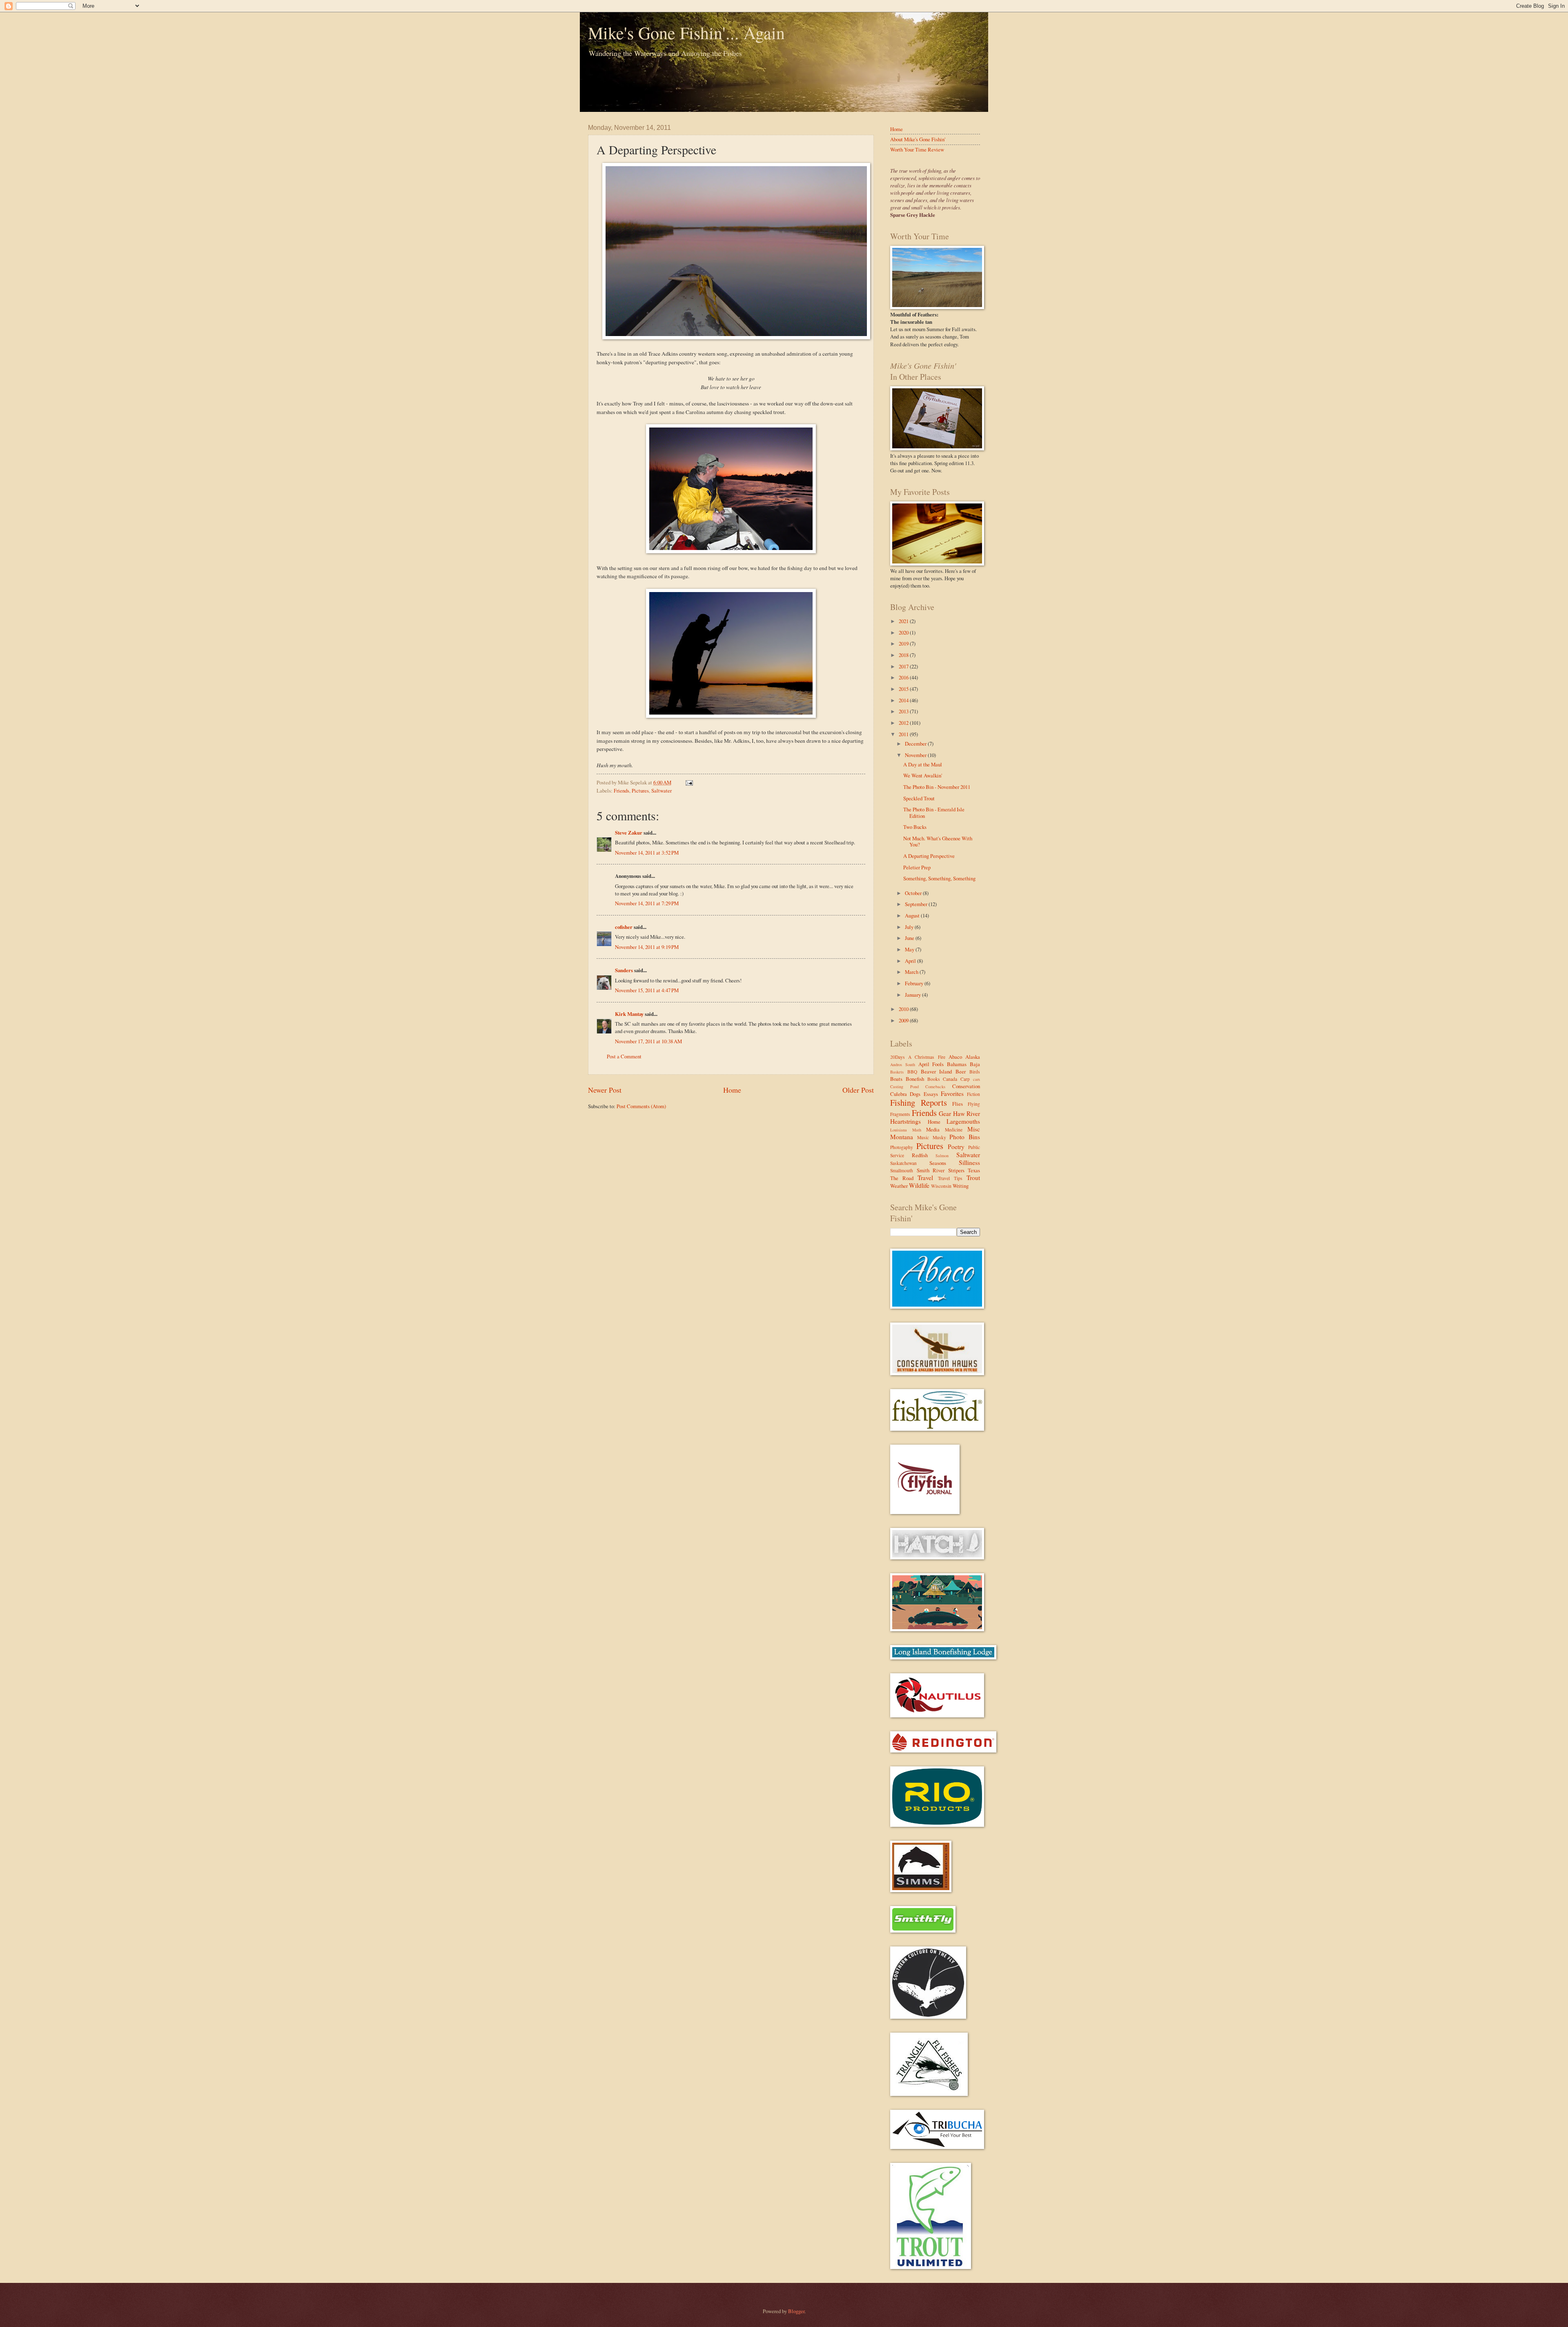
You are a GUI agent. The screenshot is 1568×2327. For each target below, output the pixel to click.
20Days (898, 1057)
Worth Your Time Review (917, 149)
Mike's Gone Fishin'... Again (686, 33)
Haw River (967, 1113)
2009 (904, 1020)
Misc (974, 1129)
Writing (961, 1186)
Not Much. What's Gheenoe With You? (938, 841)
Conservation (966, 1086)
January (913, 995)
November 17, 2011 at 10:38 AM (648, 1041)
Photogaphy (902, 1147)
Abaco (955, 1057)
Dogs (915, 1094)
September (917, 904)
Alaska (973, 1057)
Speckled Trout (919, 798)
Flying (974, 1104)
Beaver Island (937, 1071)
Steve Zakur (629, 833)
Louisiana (899, 1130)
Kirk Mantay (629, 1014)
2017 (904, 666)
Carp (965, 1079)
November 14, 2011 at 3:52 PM (647, 853)
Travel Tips (950, 1178)
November (916, 755)
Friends (621, 791)
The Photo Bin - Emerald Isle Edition (934, 812)
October (914, 893)
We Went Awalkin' (923, 775)
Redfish (920, 1155)
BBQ (912, 1072)
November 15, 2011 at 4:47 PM (647, 990)
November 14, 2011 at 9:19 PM (647, 947)
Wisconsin (941, 1186)
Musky (939, 1137)
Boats (896, 1079)
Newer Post (605, 1090)
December (916, 744)
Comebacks (935, 1087)
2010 (904, 1009)
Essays (931, 1094)
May (910, 949)
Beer (961, 1071)
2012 (904, 723)
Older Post (858, 1090)
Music (923, 1137)
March (912, 972)
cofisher (624, 927)
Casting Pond (904, 1087)
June (910, 938)
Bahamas (957, 1064)
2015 (904, 689)
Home (732, 1090)
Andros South (903, 1064)
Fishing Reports (919, 1102)
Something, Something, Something (939, 878)
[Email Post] (688, 782)
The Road (902, 1178)
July (910, 927)
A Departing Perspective (929, 856)
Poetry (956, 1147)
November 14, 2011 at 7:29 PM (647, 903)
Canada (950, 1079)
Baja (975, 1064)
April (911, 961)
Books (934, 1079)
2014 (904, 700)
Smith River (931, 1170)
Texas (974, 1170)
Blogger (796, 2311)
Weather (899, 1186)
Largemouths (963, 1121)
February (915, 983)
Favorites (952, 1093)
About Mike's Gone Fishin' (918, 139)
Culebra (899, 1094)
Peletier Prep (917, 867)
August (913, 915)
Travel (925, 1178)
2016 (904, 677)
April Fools (931, 1064)
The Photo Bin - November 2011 (937, 787)
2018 (904, 655)
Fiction (973, 1094)
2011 (904, 734)
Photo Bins (965, 1137)
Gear (945, 1113)
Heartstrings (905, 1121)
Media (933, 1129)
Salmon (942, 1156)
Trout (973, 1178)
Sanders (624, 970)
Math (917, 1130)
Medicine (954, 1130)
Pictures (640, 791)
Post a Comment (624, 1056)
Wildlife (919, 1185)
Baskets (897, 1072)
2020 (904, 632)
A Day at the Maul (923, 764)
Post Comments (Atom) (641, 1106)
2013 (904, 711)
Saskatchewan (903, 1163)
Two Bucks (915, 827)
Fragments (900, 1114)
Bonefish (915, 1079)
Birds (975, 1072)
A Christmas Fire (927, 1057)
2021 (904, 621)
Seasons (938, 1163)
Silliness (969, 1162)
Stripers (956, 1170)
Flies (958, 1104)
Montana (902, 1137)
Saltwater (661, 791)
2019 (904, 644)
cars (977, 1079)
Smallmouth (902, 1170)
